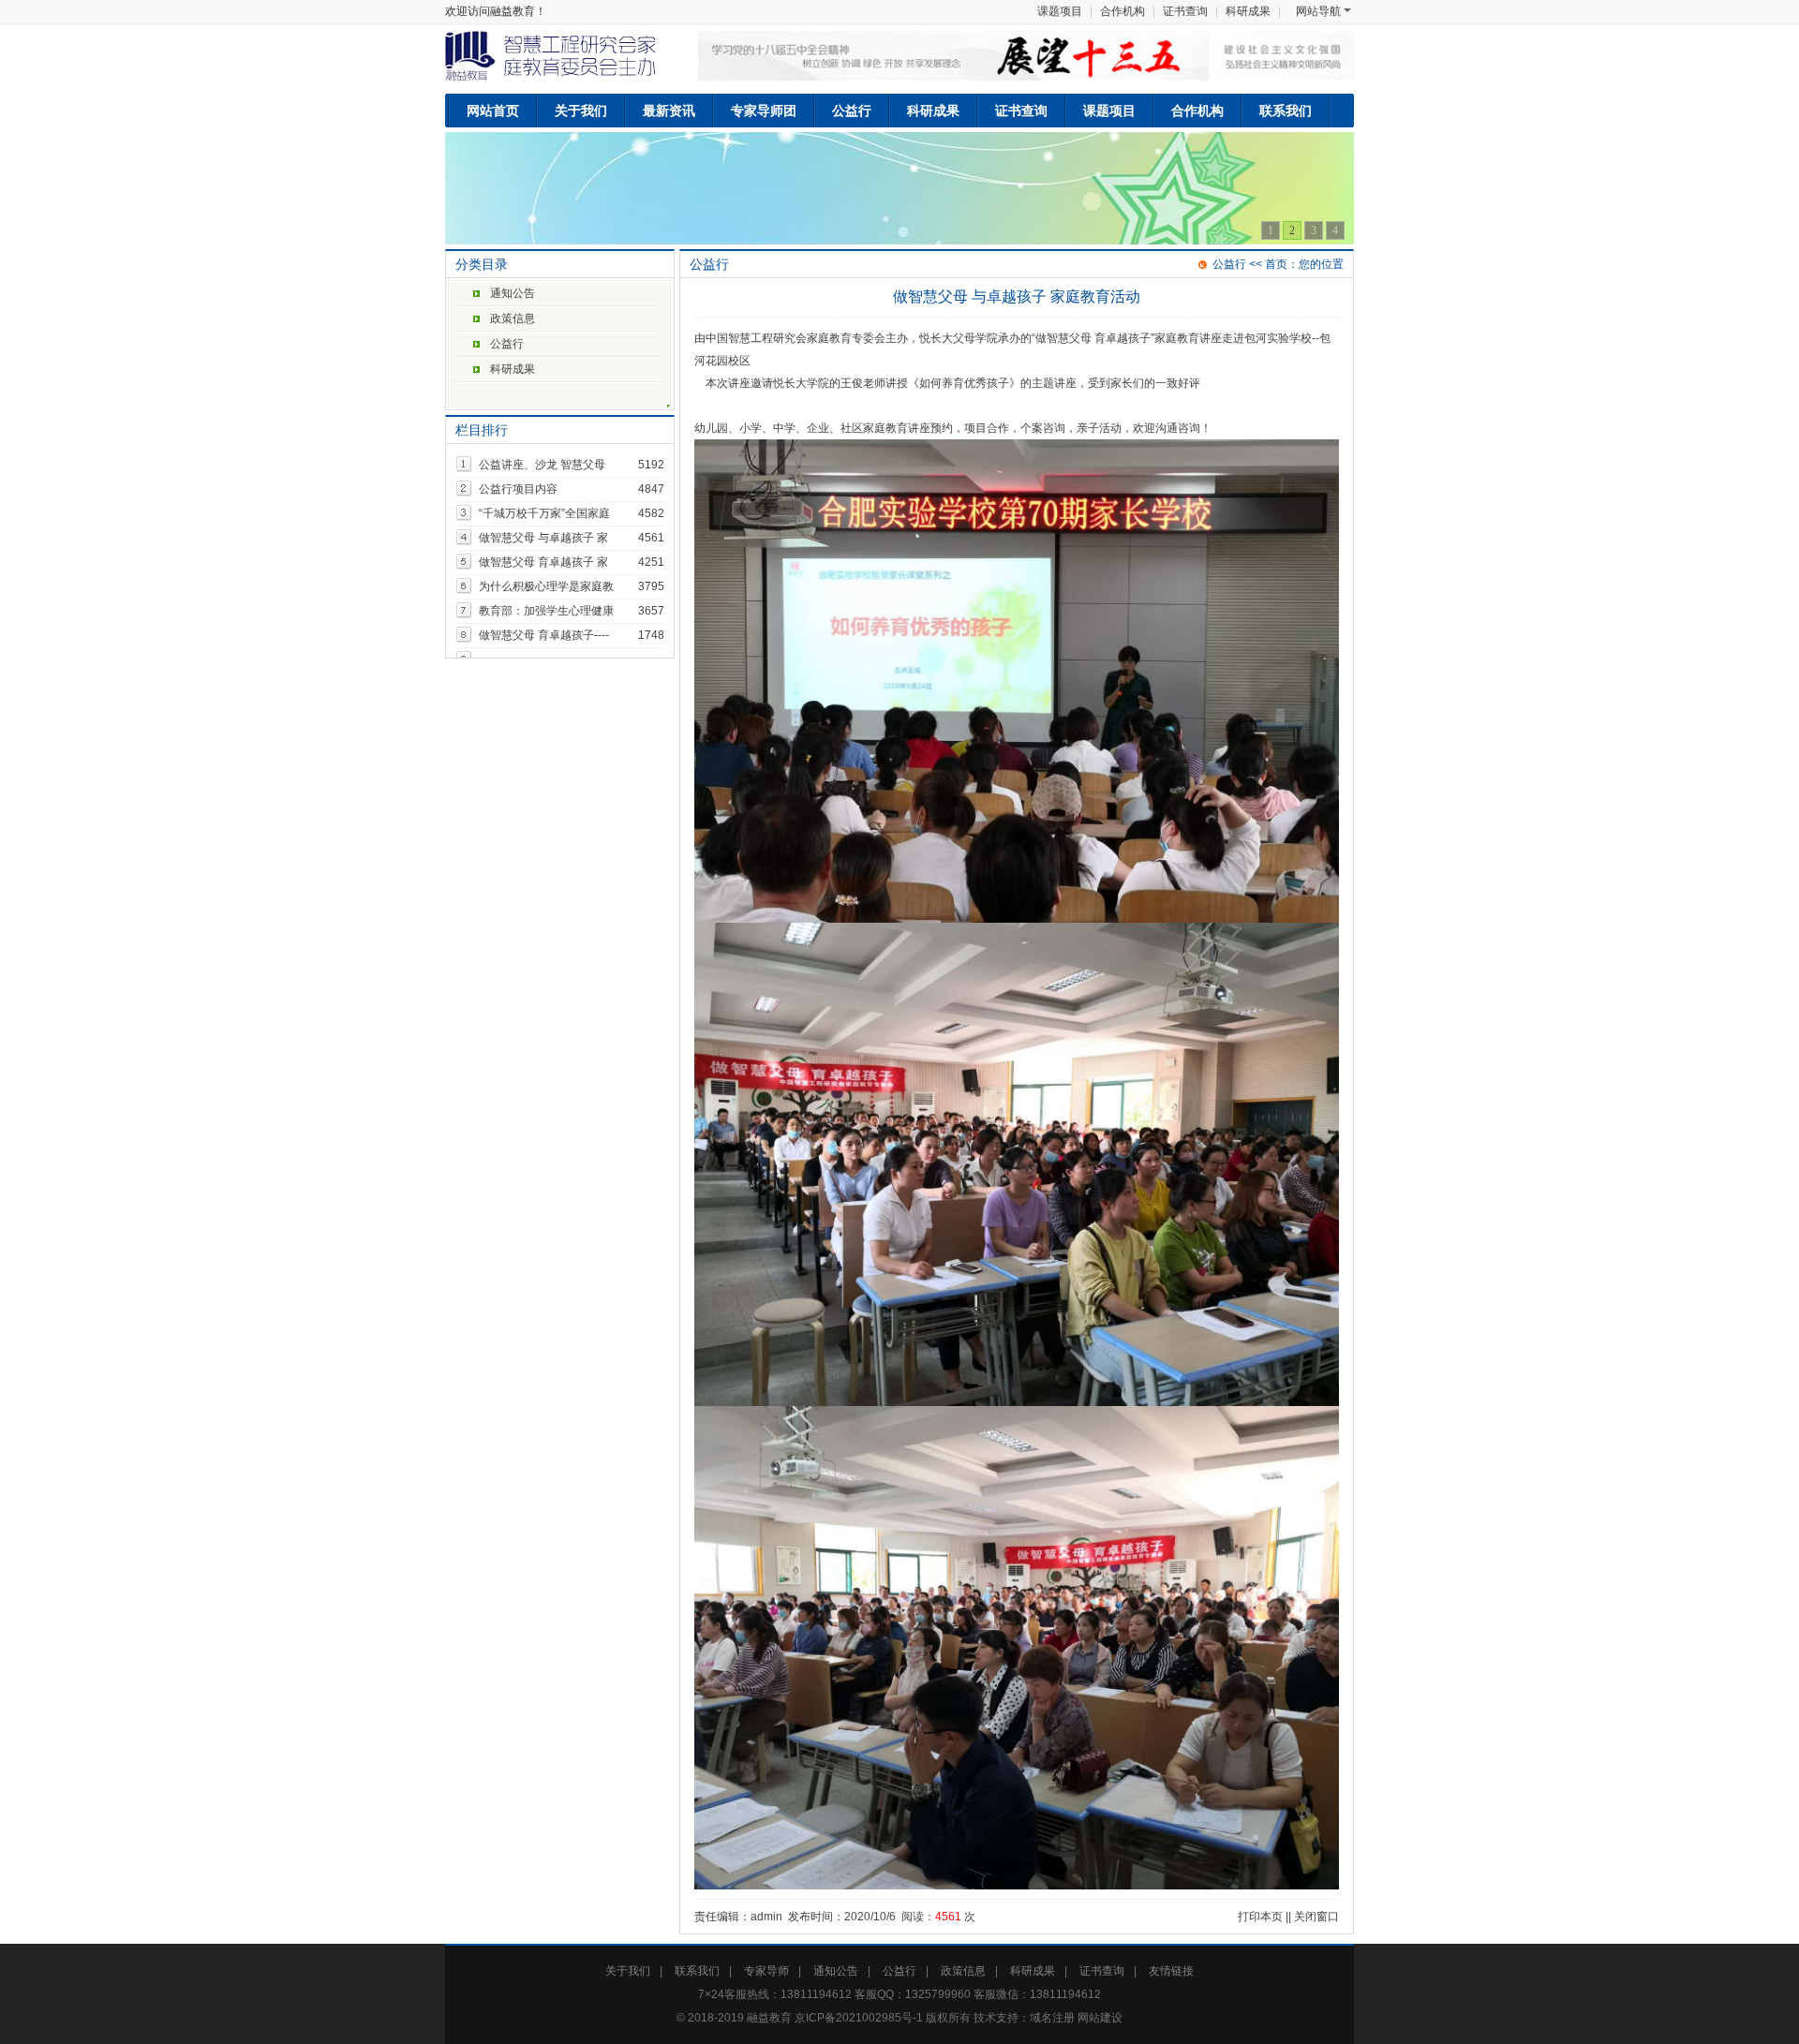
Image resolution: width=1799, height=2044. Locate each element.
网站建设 (1100, 2018)
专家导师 (766, 1971)
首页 (1276, 264)
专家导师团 (764, 111)
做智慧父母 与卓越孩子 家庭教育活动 (1017, 296)
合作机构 (1123, 11)
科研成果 (1248, 11)
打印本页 (1260, 1917)
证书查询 (1185, 11)
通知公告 (513, 293)
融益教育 (769, 2018)
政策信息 (513, 318)
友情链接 (1171, 1971)
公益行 (852, 111)
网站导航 (1318, 11)
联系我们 (1286, 111)
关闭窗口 (1316, 1917)
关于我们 (581, 111)
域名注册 (1052, 2018)
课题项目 (1060, 11)
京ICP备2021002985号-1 (859, 2018)
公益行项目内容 (518, 489)
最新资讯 (669, 111)
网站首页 (493, 111)
